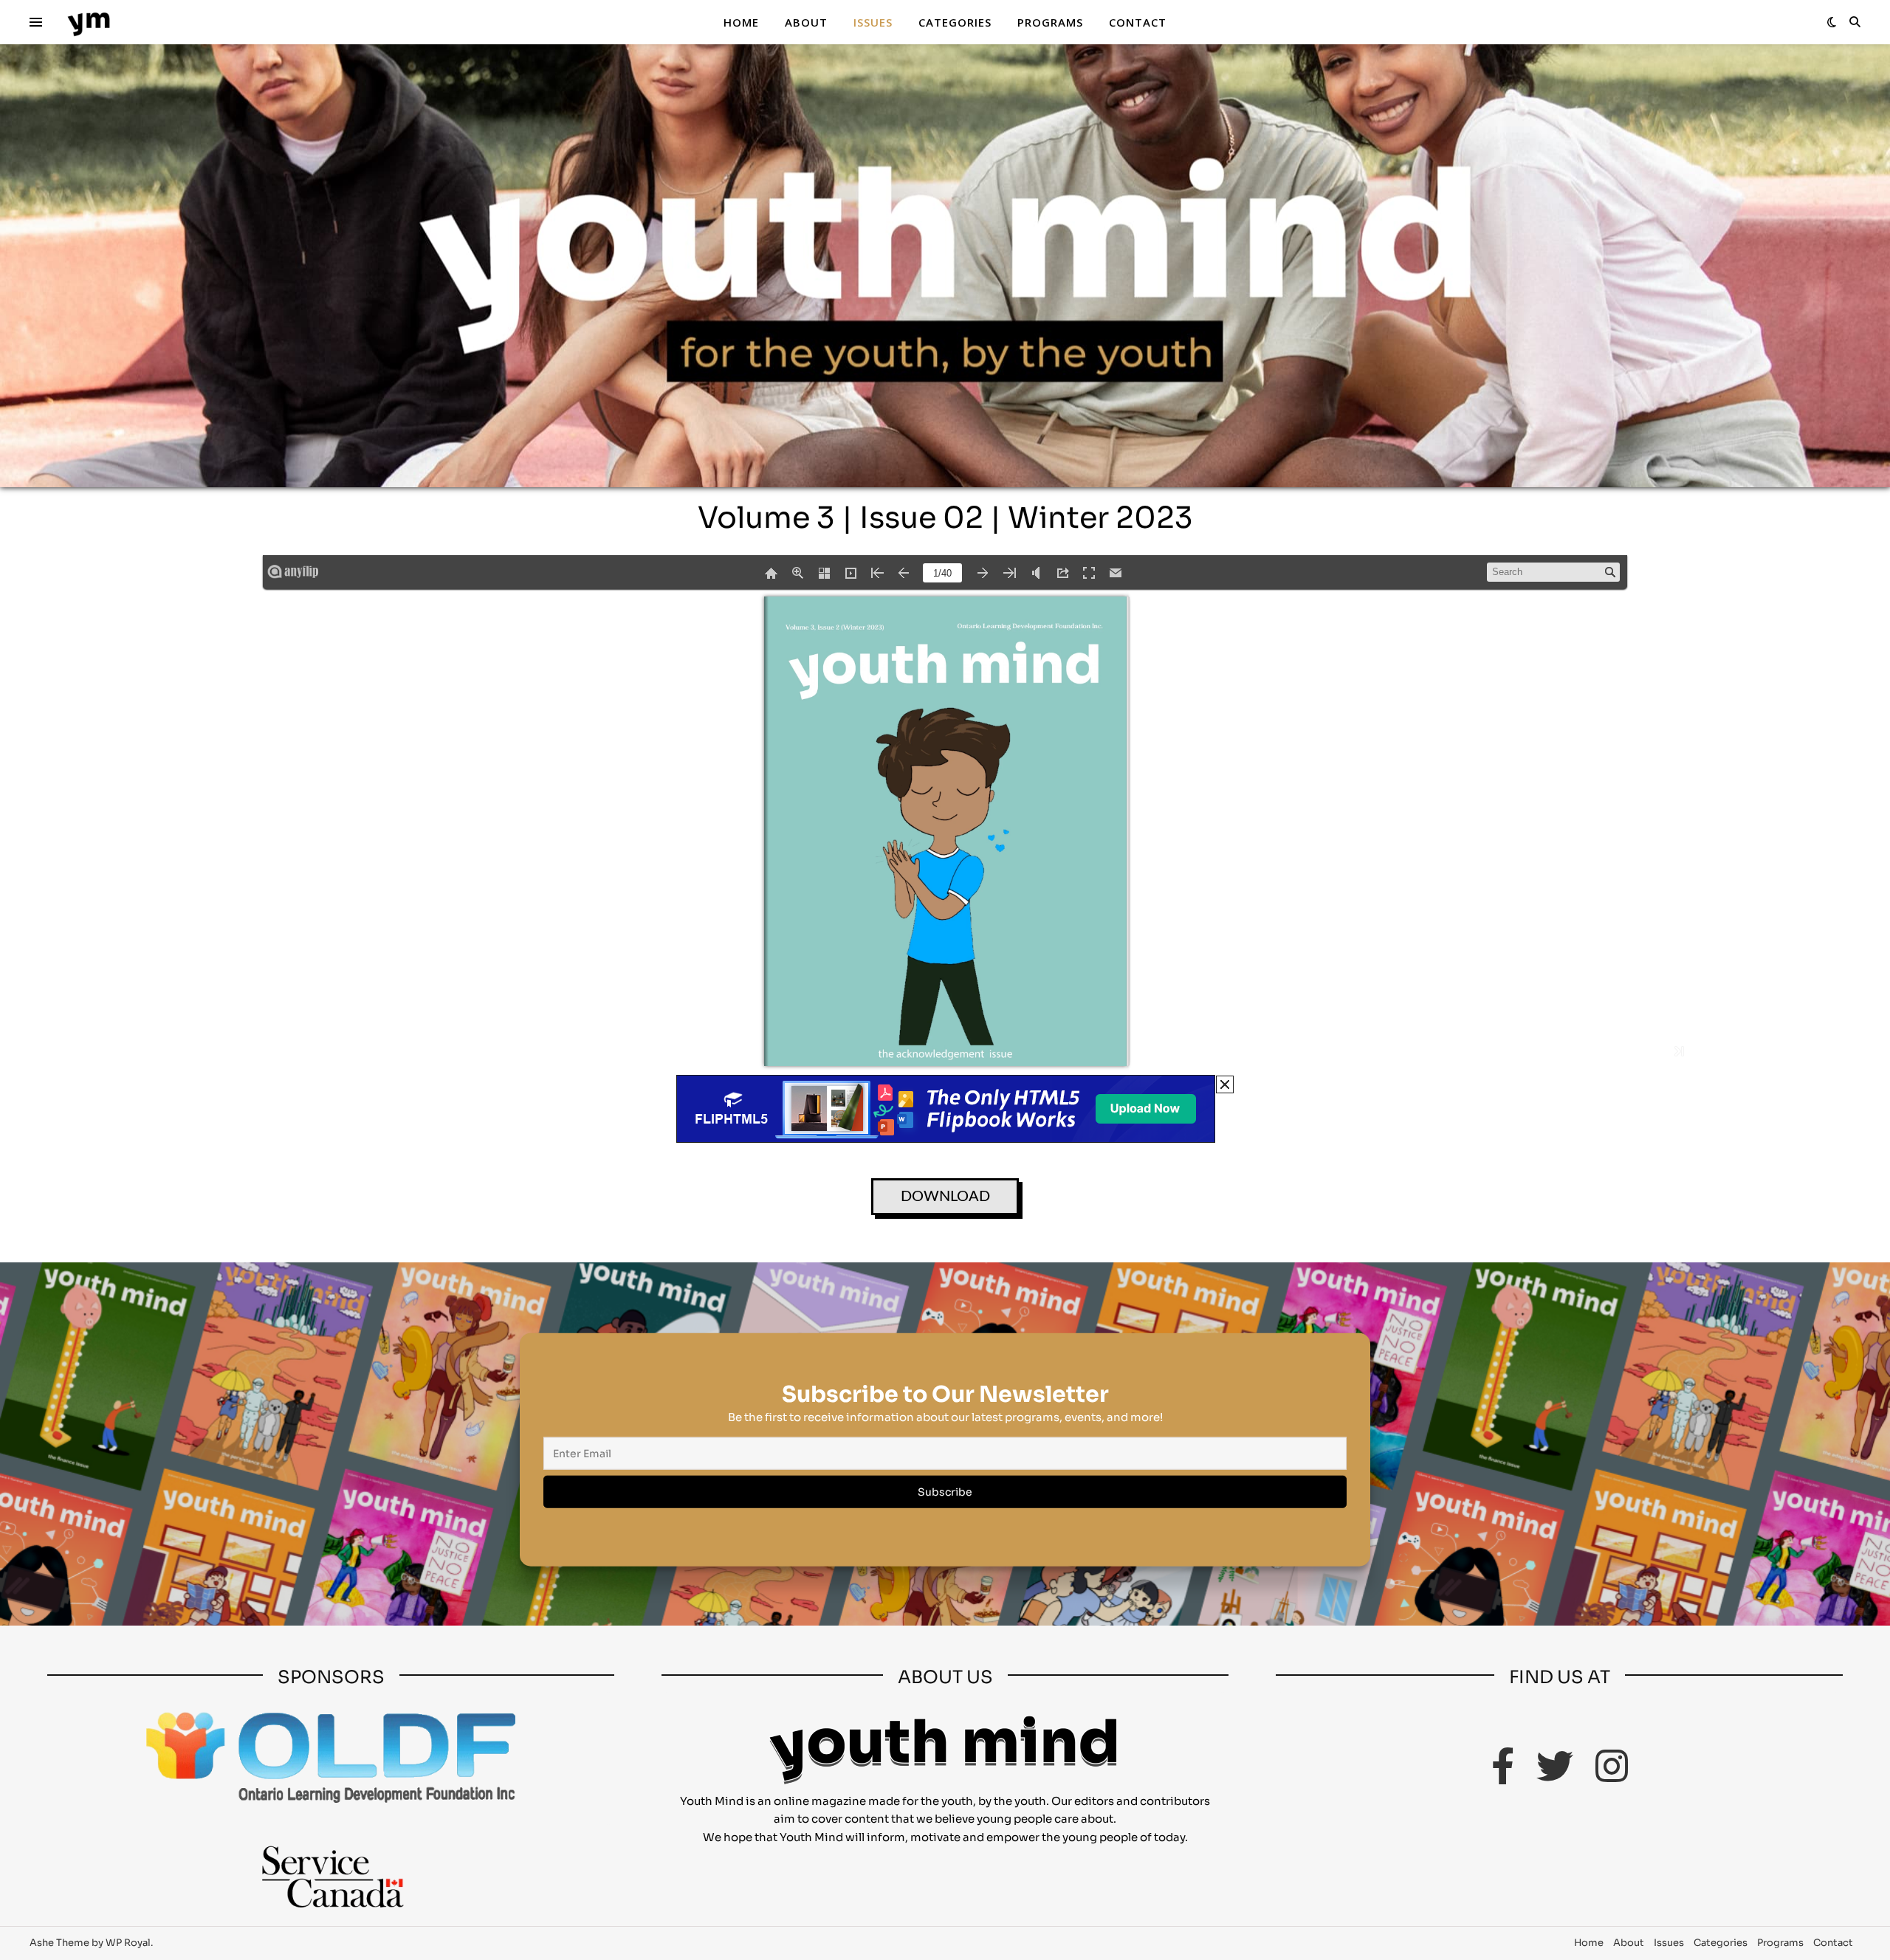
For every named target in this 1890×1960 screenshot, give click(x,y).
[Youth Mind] (89, 23)
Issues (873, 22)
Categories (955, 22)
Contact (1138, 22)
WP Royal (128, 1943)
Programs (1050, 22)
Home (741, 22)
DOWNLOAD (945, 1197)
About (806, 22)
